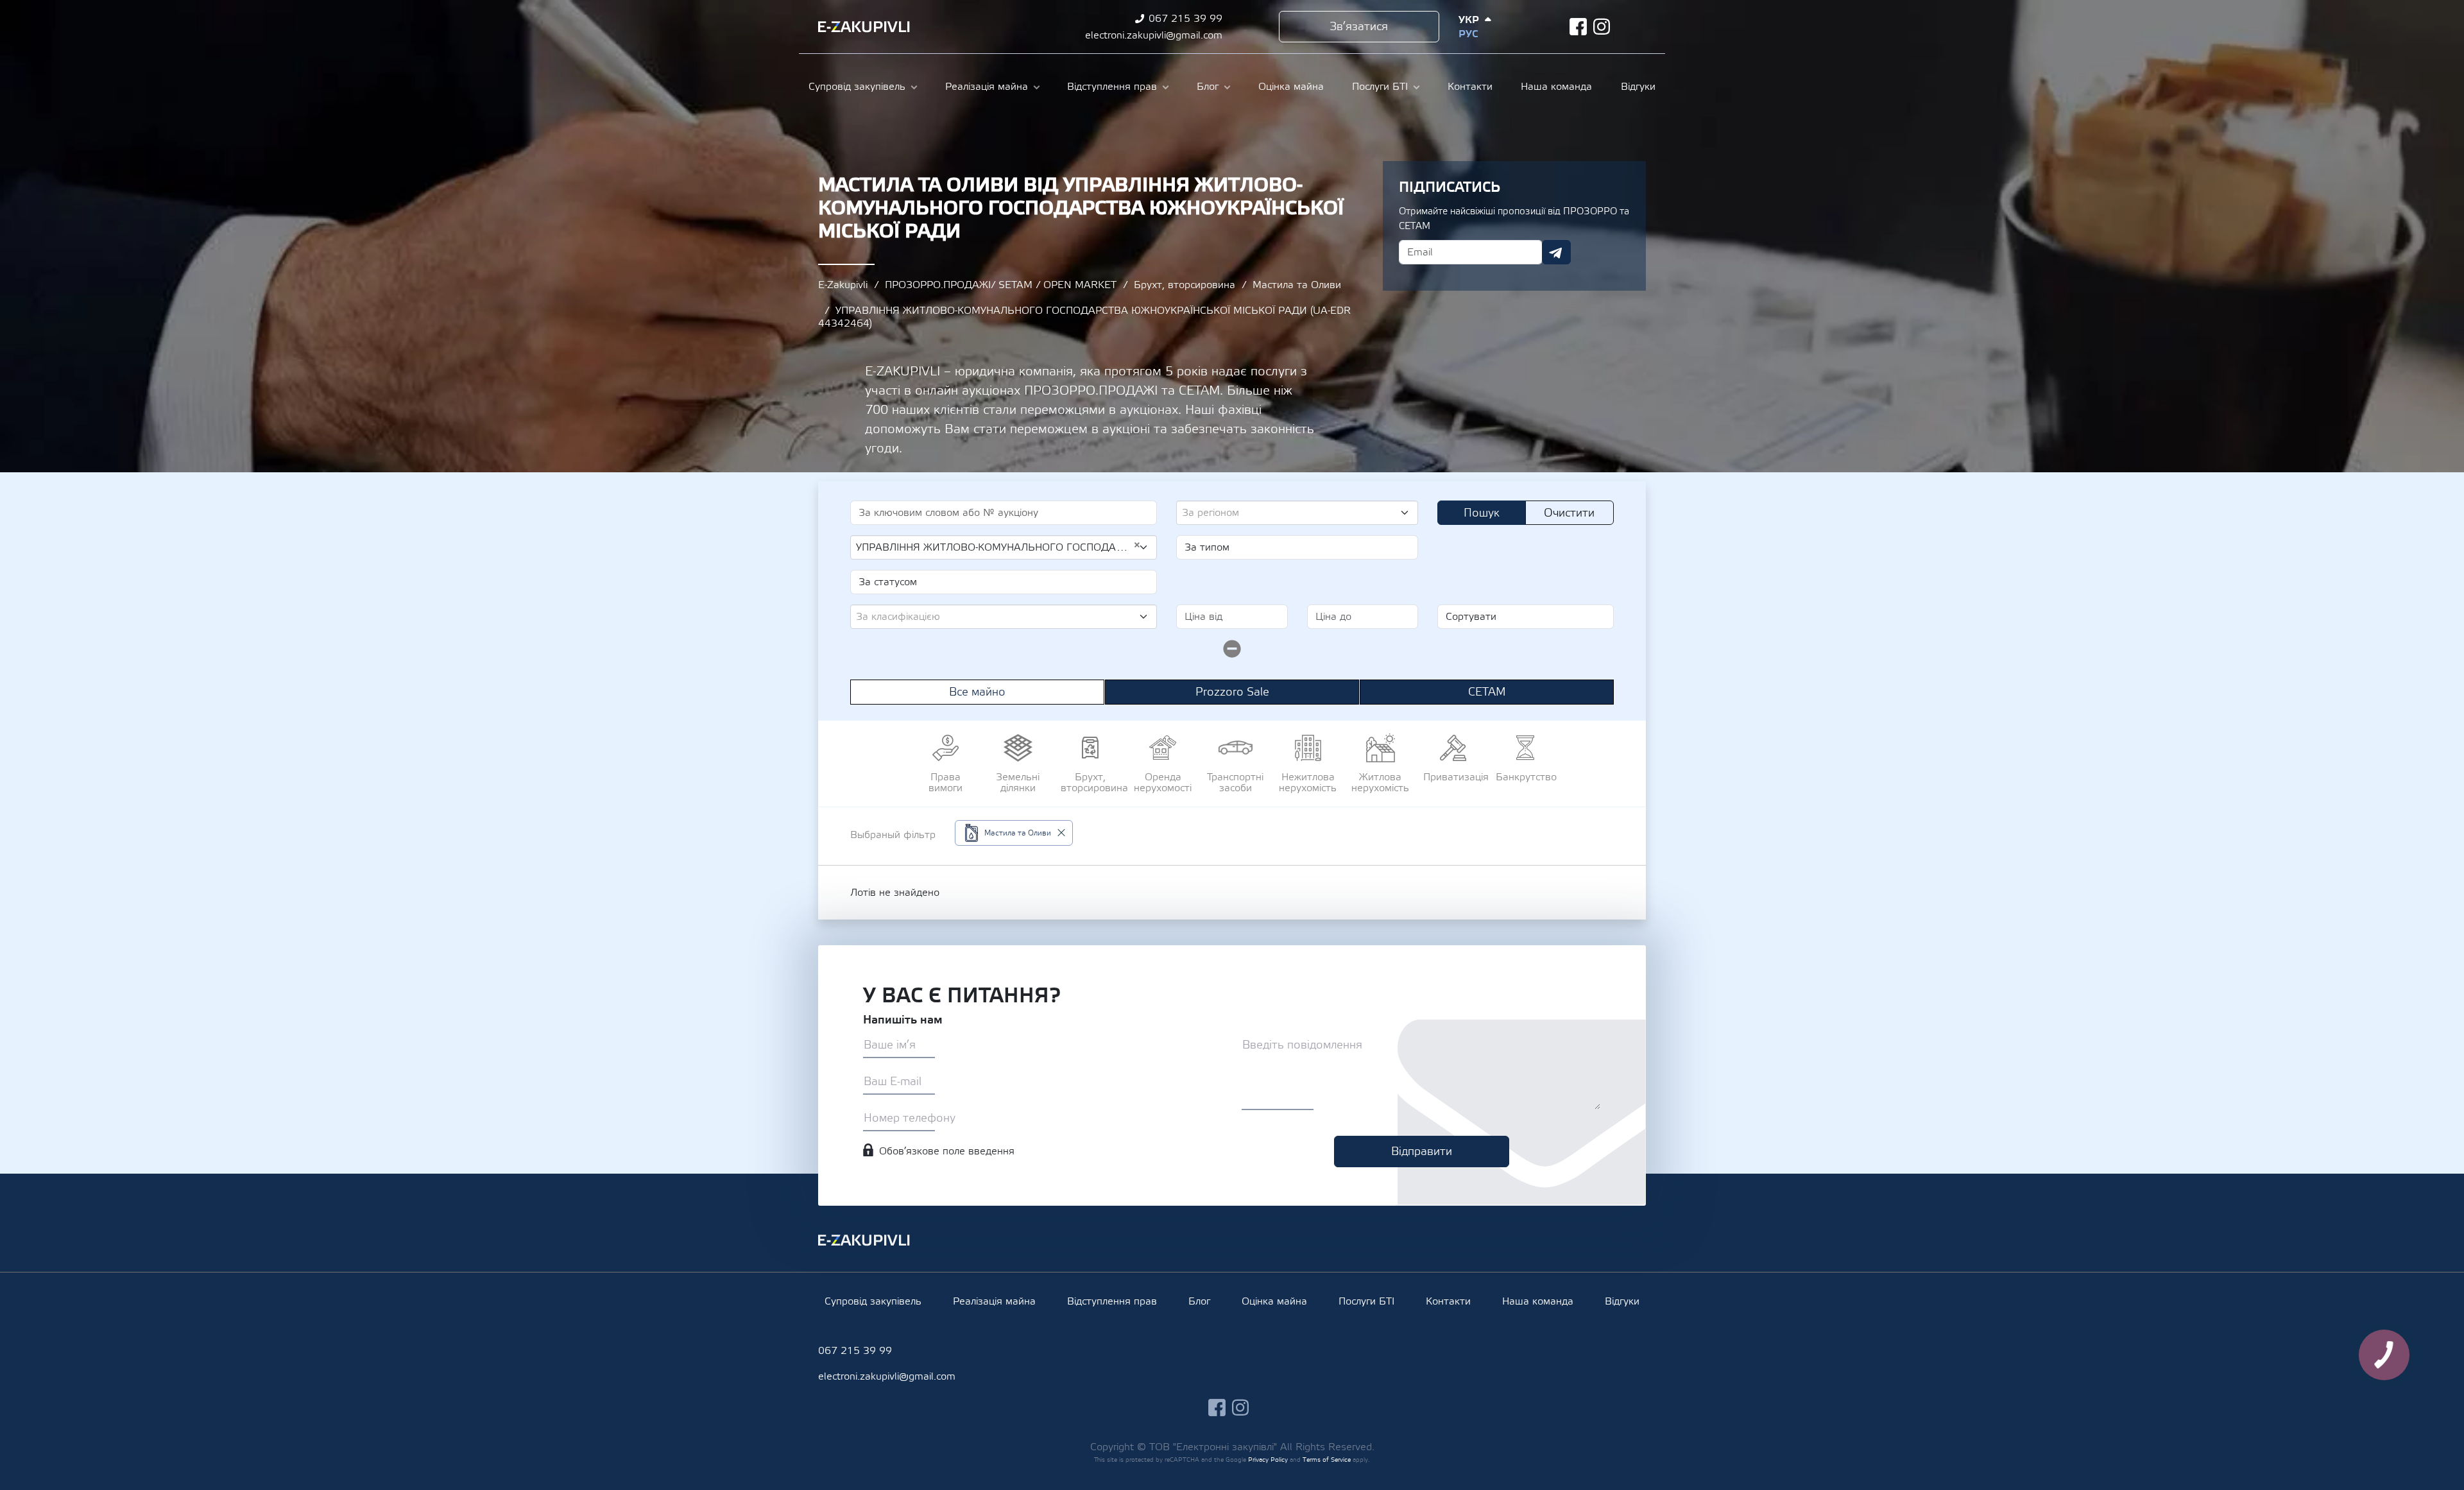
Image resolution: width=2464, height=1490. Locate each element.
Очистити (1569, 513)
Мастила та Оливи (1297, 285)
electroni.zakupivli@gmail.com (1154, 35)
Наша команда (1556, 87)
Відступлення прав (1112, 87)
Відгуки (1638, 87)
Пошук (1482, 513)
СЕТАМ (1487, 692)
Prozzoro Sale (1232, 692)
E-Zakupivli (843, 285)
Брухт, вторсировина (1185, 285)
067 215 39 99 (1185, 19)
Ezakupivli (864, 27)
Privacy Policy (1268, 1460)
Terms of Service (1327, 1460)
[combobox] (1297, 513)
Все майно (977, 692)
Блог (1208, 87)
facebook (1578, 27)
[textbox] (1292, 513)
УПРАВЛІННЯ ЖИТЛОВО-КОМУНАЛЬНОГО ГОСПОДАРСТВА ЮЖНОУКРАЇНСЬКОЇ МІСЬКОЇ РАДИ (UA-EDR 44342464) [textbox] (998, 547)
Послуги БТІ (1380, 87)
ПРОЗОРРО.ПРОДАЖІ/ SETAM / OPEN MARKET (1001, 285)
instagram (1602, 27)
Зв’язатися (1359, 27)
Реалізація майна (987, 87)
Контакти (1470, 87)
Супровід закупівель (857, 87)
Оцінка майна (1291, 87)
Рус (1468, 34)
